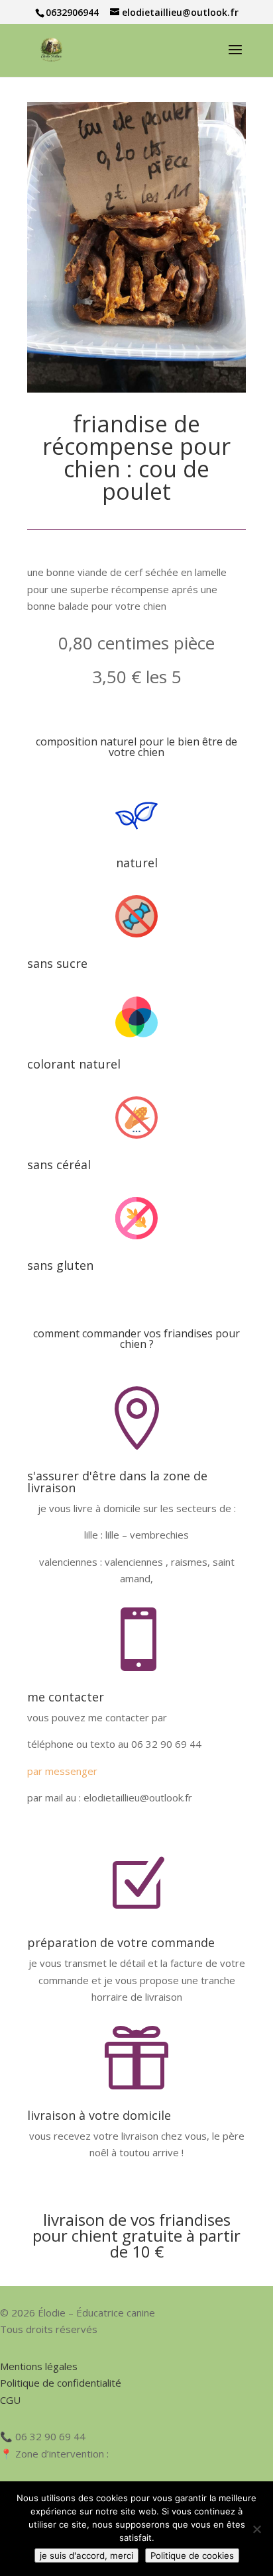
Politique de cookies (192, 2555)
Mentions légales (39, 2366)
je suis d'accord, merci (86, 2555)
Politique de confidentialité (61, 2383)
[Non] (256, 2529)
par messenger (62, 1771)
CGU (10, 2400)
